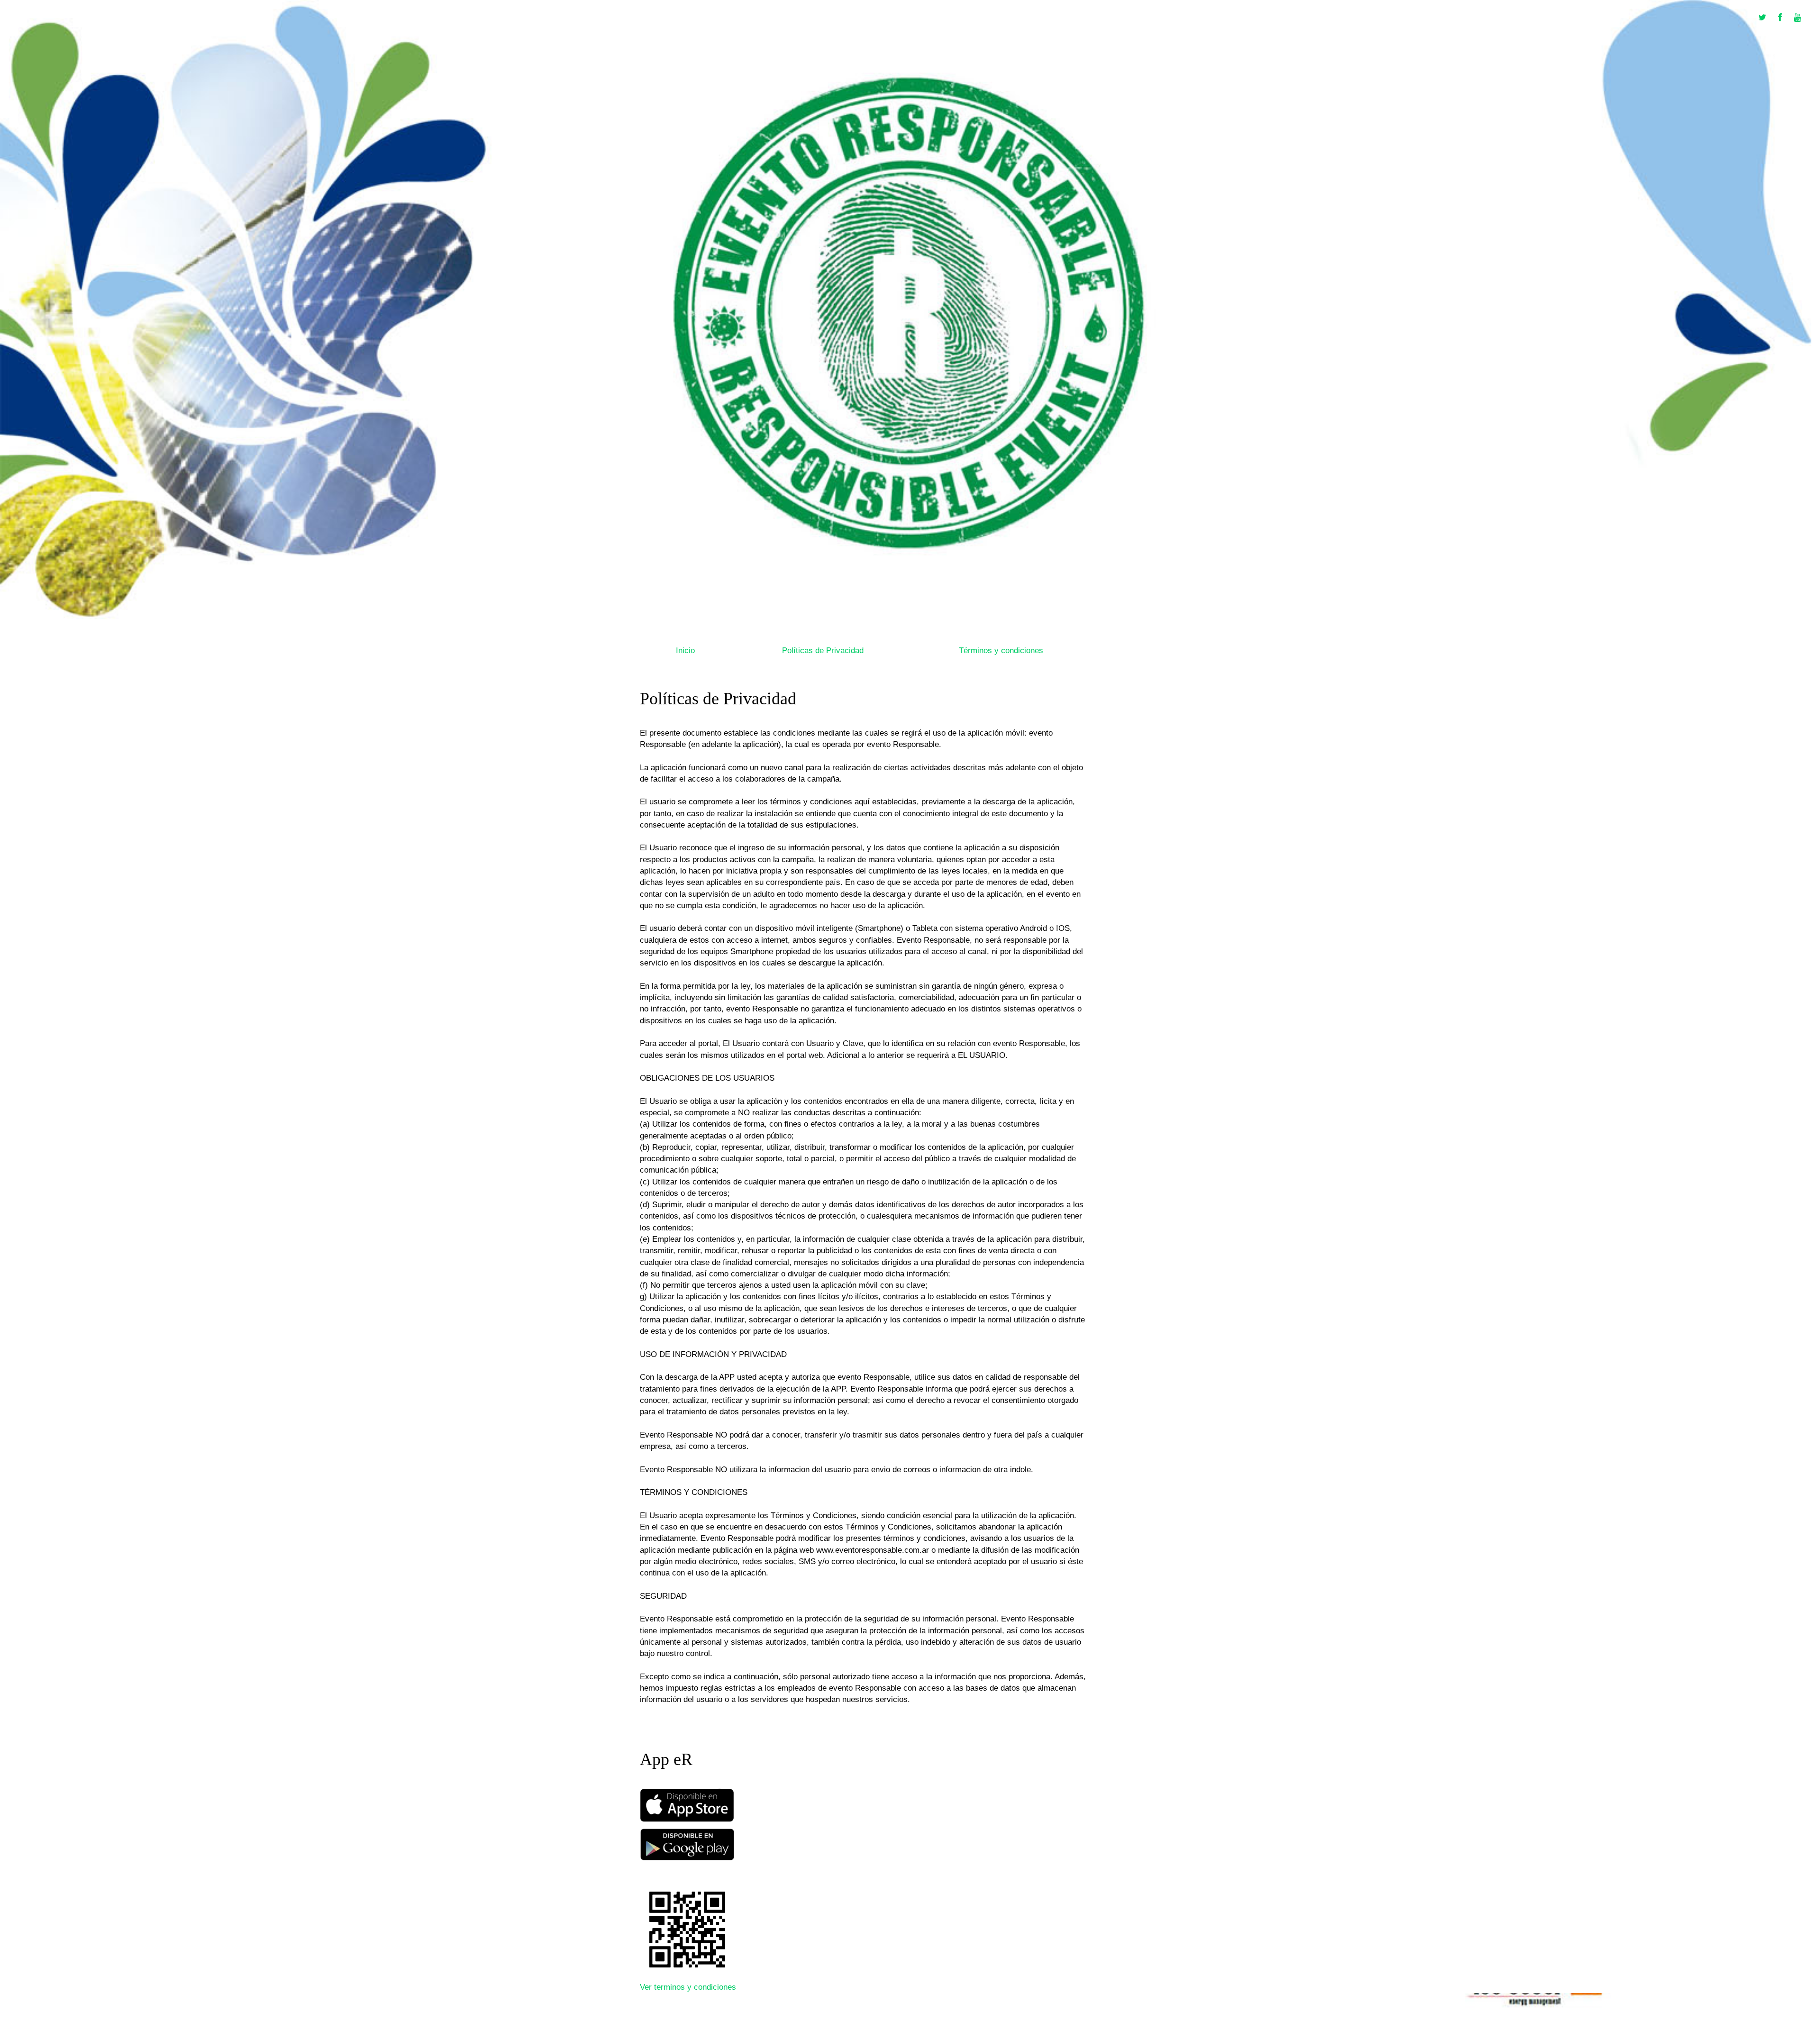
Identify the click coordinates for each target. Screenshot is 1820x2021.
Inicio (685, 651)
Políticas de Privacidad (823, 651)
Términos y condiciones (1001, 651)
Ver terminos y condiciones (688, 1987)
